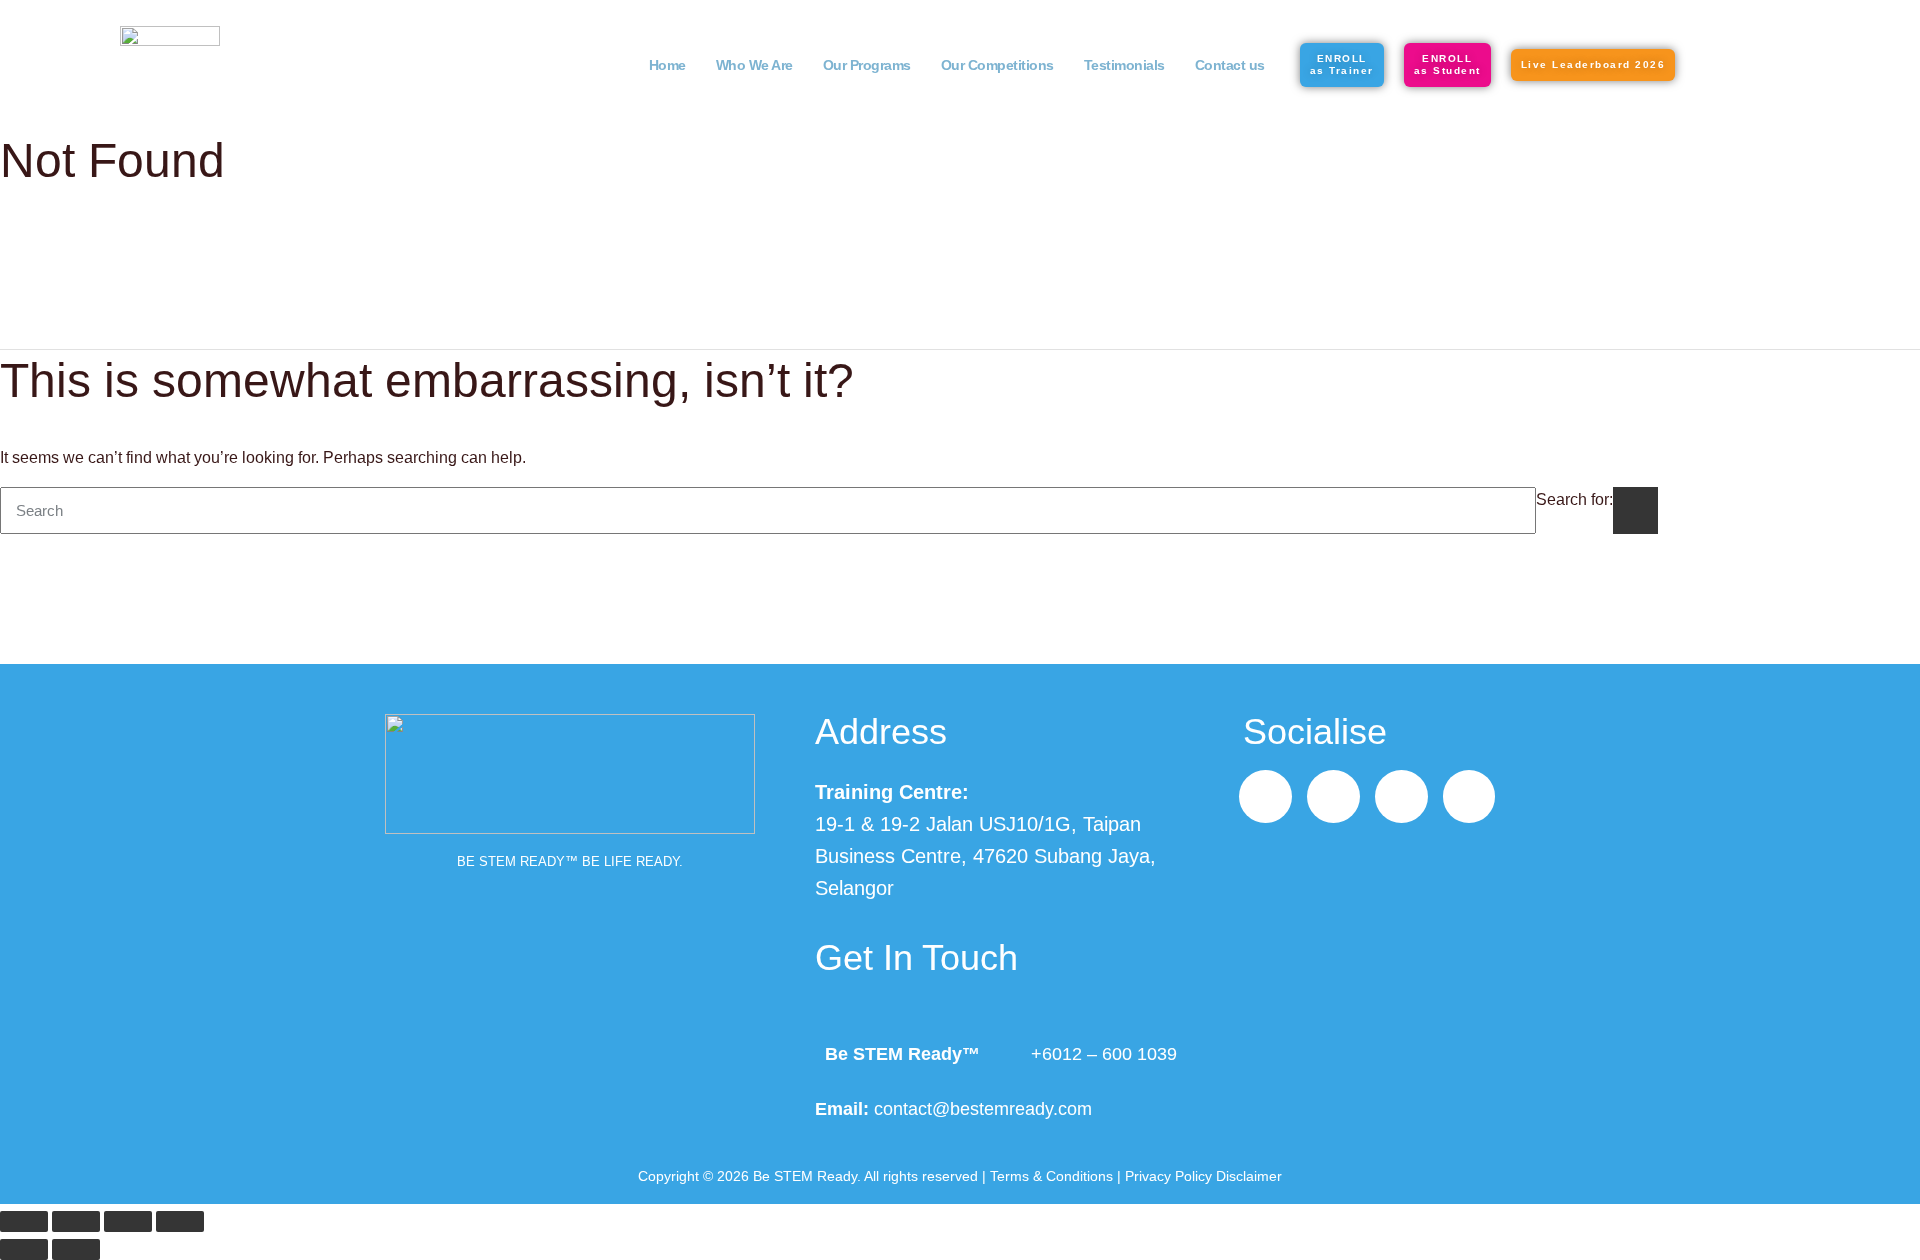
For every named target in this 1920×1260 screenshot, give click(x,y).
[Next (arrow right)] (76, 1249)
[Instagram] (1333, 796)
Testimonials (1124, 65)
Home (667, 65)
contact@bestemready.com (983, 1109)
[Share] (128, 1221)
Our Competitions (997, 65)
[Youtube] (1469, 796)
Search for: (1574, 499)
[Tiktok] (1401, 796)
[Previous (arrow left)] (24, 1249)
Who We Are (754, 65)
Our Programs (867, 65)
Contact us (1230, 65)
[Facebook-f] (1265, 796)
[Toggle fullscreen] (76, 1221)
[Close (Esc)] (180, 1221)
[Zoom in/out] (24, 1221)
